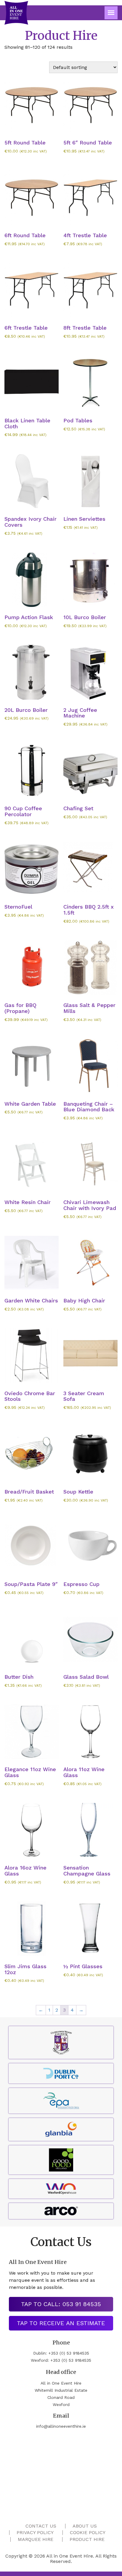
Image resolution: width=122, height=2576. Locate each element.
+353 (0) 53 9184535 (69, 2353)
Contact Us (41, 2526)
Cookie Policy (88, 2532)
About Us (85, 2526)
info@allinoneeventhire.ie (61, 2426)
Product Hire (87, 2539)
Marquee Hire (36, 2539)
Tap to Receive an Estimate (61, 2323)
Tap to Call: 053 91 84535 (61, 2304)
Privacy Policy (35, 2532)
